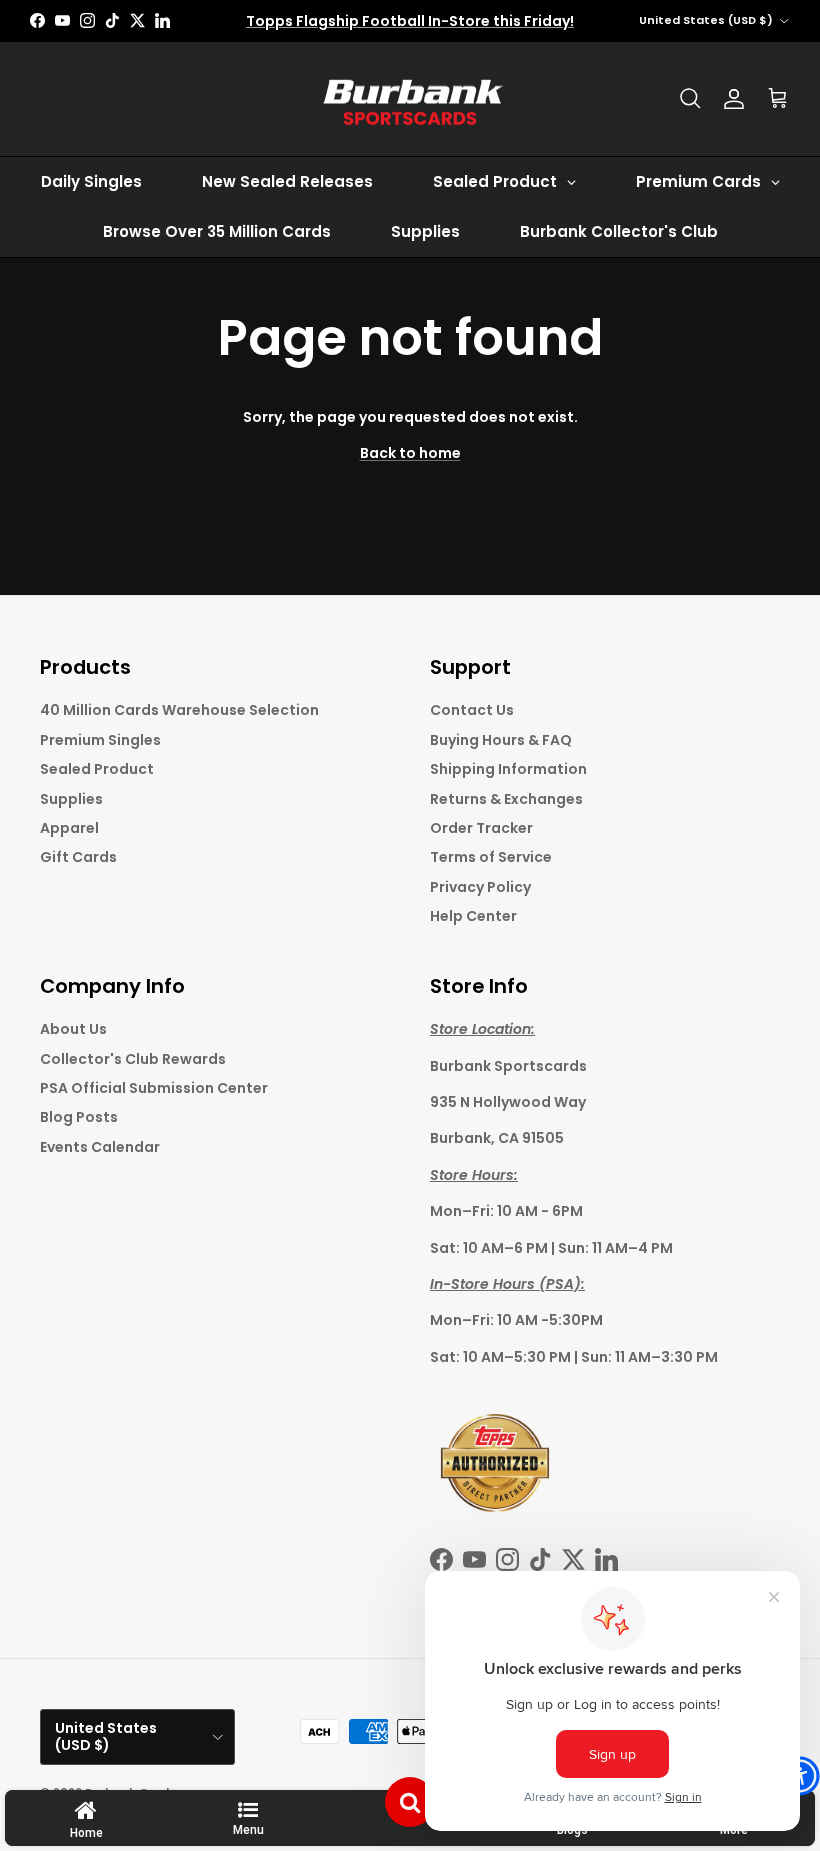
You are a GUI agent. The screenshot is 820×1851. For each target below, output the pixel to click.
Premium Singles (100, 740)
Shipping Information (508, 769)
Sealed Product (97, 769)
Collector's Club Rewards (133, 1059)
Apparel (69, 828)
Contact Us (472, 710)
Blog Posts (79, 1117)
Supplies (71, 799)
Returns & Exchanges (506, 799)
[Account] (734, 99)
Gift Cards (78, 857)
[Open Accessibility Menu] (800, 1776)
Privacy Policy (480, 887)
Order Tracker (481, 828)
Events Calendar (100, 1147)
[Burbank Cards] (410, 99)
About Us (73, 1029)
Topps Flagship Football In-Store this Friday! (410, 21)
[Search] (690, 99)
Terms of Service (491, 857)
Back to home (410, 453)
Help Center (473, 916)
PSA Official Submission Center (154, 1088)
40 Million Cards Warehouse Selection (179, 710)
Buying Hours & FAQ (501, 740)
